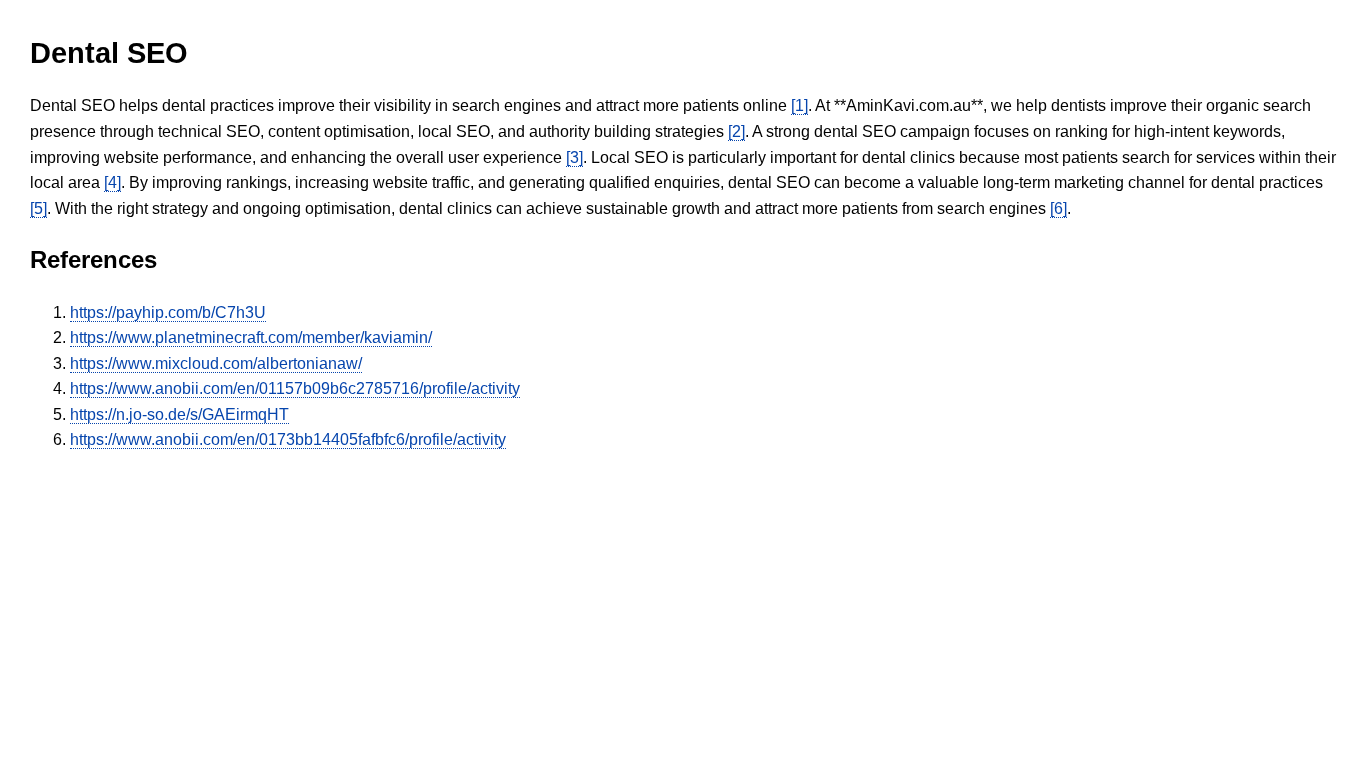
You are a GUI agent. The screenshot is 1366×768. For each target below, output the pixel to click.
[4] (112, 182)
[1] (799, 105)
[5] (38, 208)
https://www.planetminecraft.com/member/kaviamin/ (251, 337)
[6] (1058, 208)
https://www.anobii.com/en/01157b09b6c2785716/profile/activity (295, 388)
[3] (574, 157)
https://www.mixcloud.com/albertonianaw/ (216, 363)
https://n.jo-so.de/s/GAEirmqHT (179, 414)
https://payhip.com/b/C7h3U (168, 312)
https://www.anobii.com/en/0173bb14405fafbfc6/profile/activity (288, 439)
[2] (736, 131)
